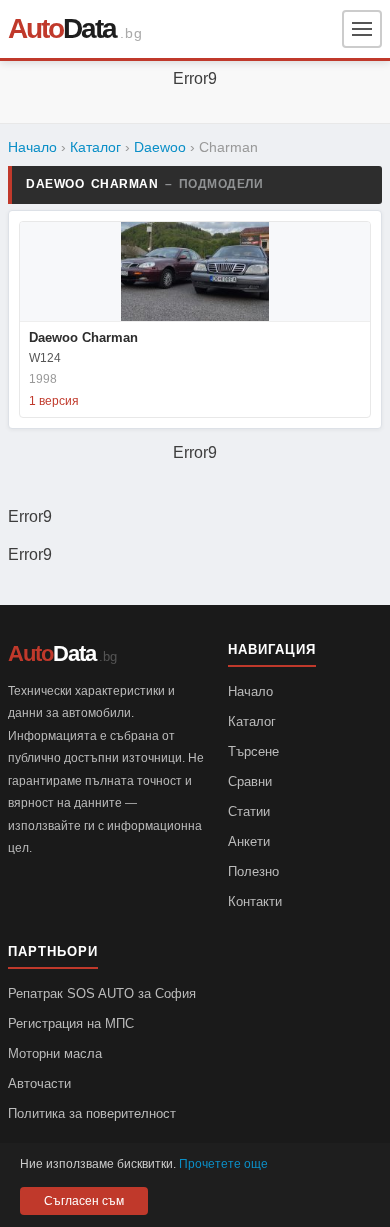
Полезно (253, 871)
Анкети (249, 841)
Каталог (95, 147)
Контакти (255, 901)
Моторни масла (55, 1053)
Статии (249, 811)
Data (62, 28)
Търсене (253, 751)
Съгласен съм (84, 1201)
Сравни (250, 781)
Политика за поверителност (92, 1113)
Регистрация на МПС (71, 1023)
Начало (32, 147)
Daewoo (160, 147)
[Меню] (362, 29)
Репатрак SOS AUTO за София (102, 993)
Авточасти (39, 1083)
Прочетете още (223, 1164)
